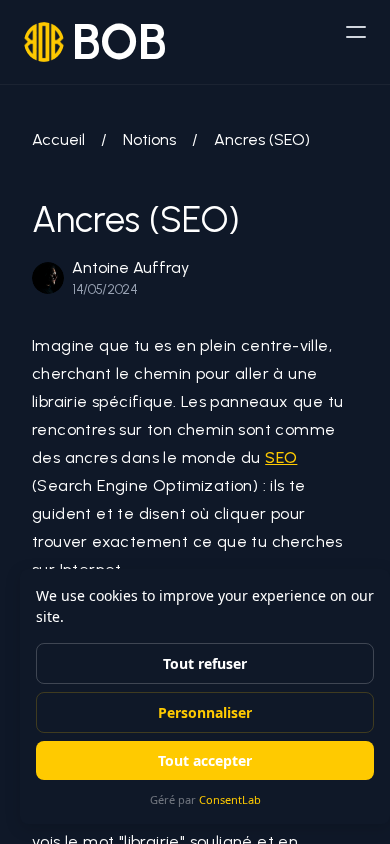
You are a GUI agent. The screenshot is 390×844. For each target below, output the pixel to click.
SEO (281, 457)
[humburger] (356, 32)
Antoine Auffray (130, 267)
